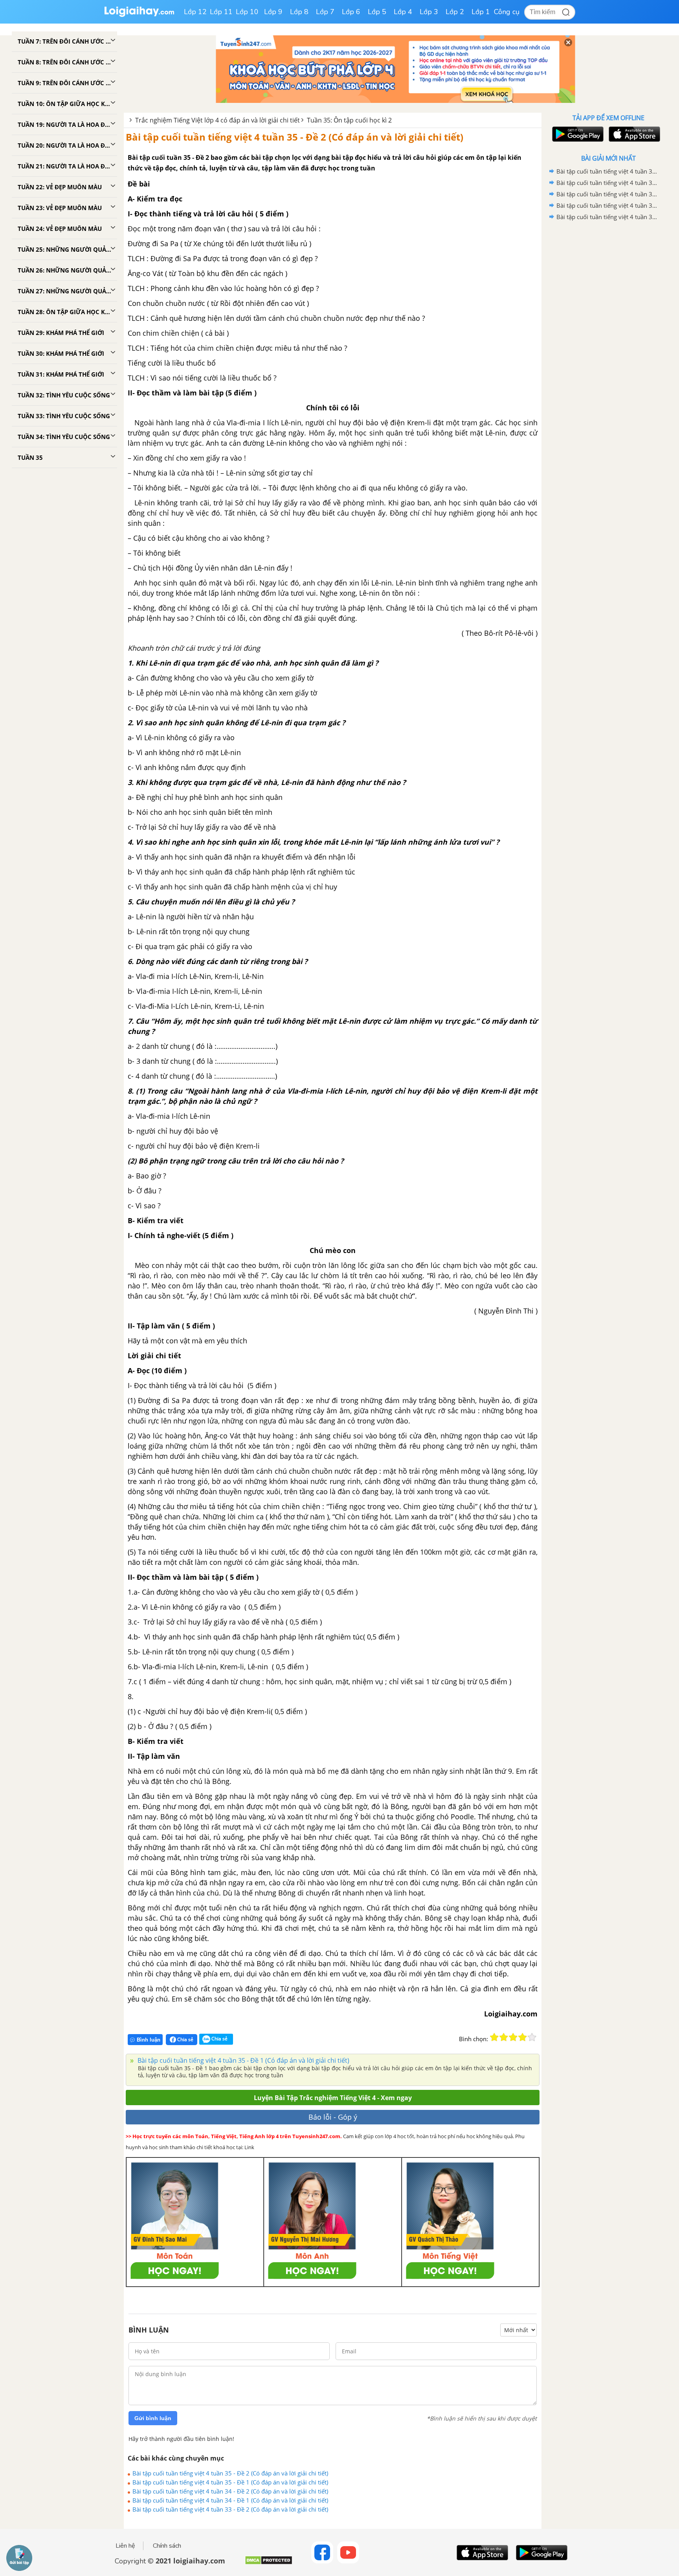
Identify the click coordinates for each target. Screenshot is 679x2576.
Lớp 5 (377, 12)
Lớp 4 (403, 12)
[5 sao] (532, 2037)
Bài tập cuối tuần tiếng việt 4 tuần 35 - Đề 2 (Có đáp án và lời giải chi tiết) (295, 137)
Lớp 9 (273, 12)
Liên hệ (125, 2546)
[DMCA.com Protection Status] (269, 2563)
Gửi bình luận (153, 2418)
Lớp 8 (299, 12)
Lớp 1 (481, 12)
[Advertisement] (608, 348)
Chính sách (167, 2546)
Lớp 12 (195, 12)
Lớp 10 (247, 12)
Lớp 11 (221, 12)
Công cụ (507, 12)
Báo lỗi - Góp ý (333, 2117)
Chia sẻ (185, 2039)
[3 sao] (513, 2037)
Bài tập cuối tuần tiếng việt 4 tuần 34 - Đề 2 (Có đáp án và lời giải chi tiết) (230, 2491)
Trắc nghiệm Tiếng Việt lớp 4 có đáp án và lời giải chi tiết (217, 120)
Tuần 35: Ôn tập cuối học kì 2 (349, 120)
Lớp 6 (351, 12)
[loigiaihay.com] (139, 15)
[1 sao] (494, 2037)
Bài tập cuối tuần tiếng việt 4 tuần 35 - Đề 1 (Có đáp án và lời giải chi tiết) (243, 2060)
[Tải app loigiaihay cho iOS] (633, 134)
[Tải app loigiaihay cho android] (577, 134)
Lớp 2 (455, 12)
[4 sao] (523, 2037)
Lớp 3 (429, 12)
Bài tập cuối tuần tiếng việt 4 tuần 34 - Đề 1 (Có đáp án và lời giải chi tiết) (230, 2500)
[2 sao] (504, 2037)
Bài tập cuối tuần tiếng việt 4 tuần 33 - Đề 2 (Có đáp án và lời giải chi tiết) (230, 2509)
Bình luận (149, 2040)
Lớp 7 (325, 12)
